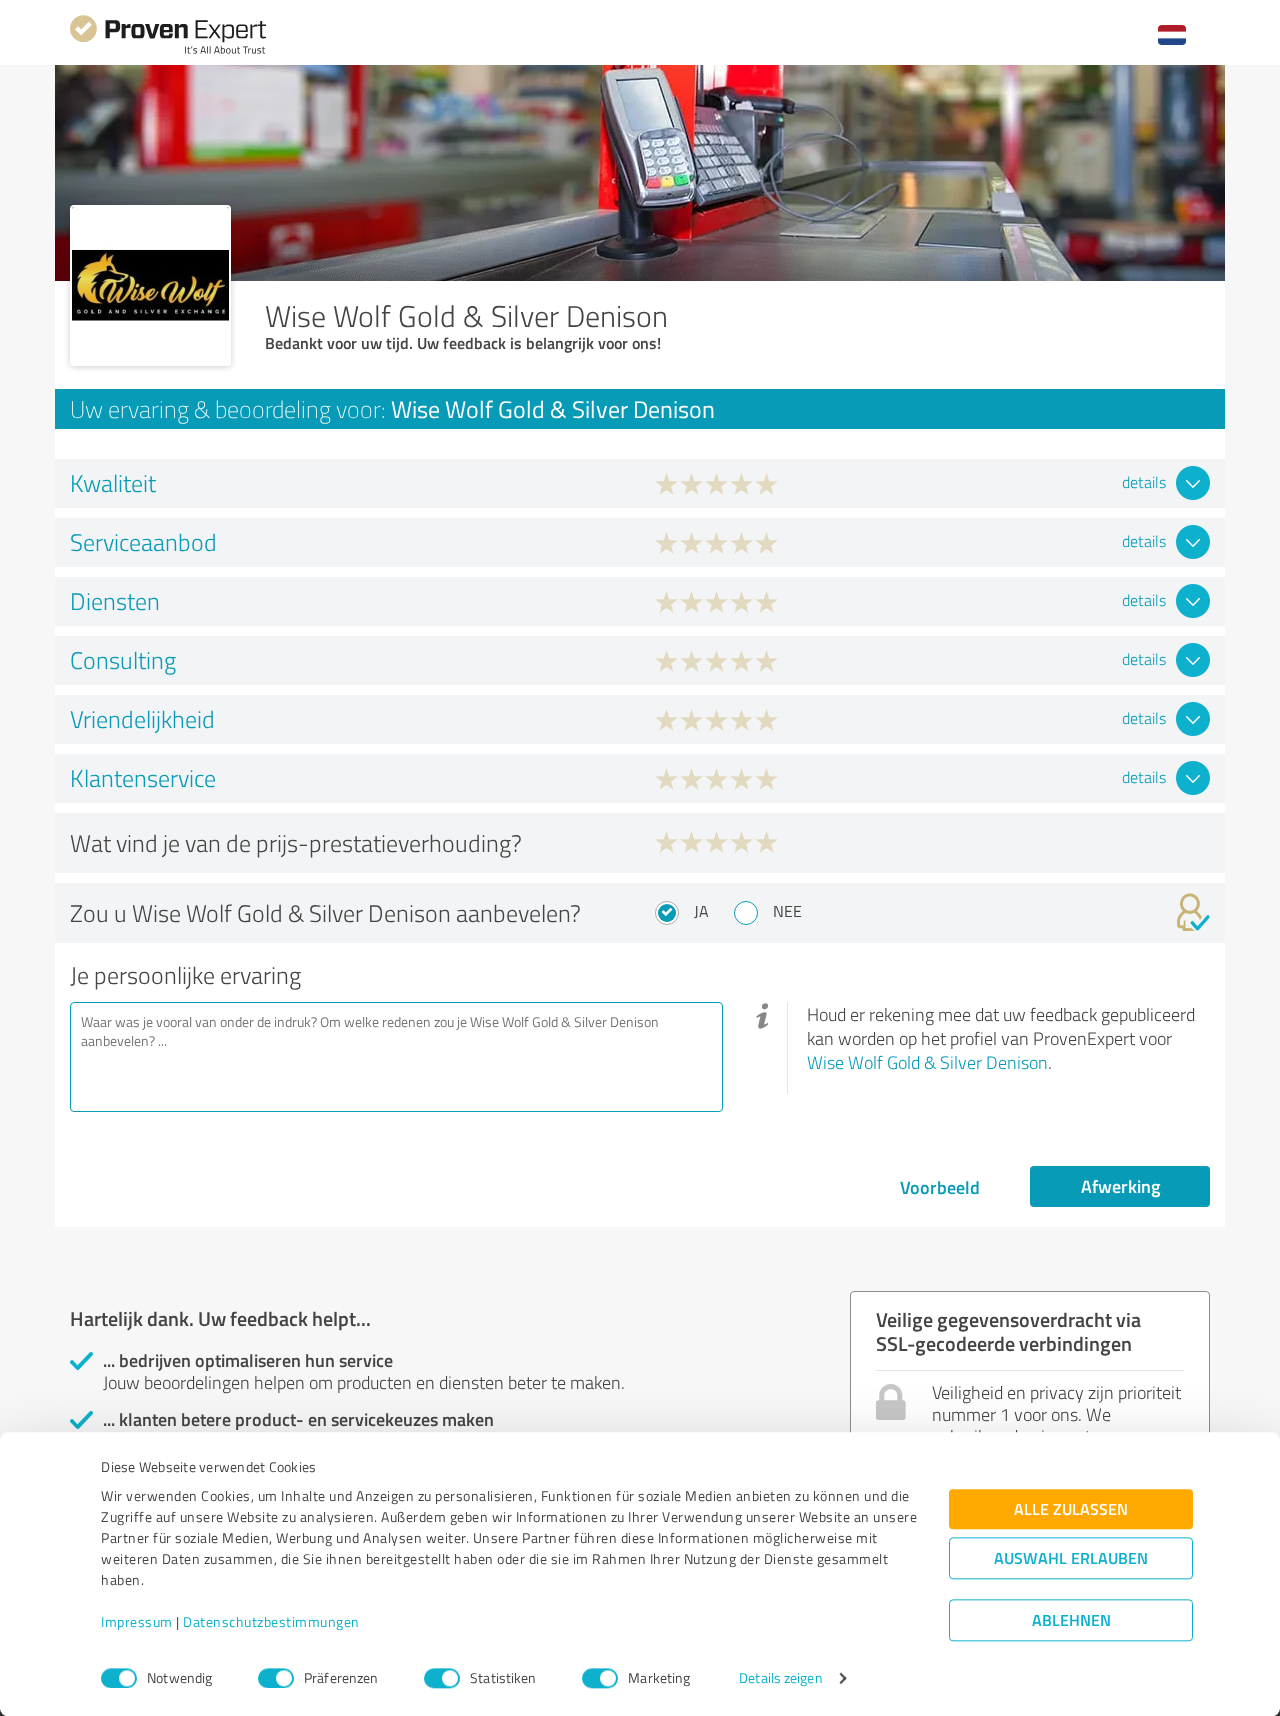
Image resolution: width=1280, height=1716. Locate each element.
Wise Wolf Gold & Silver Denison (927, 1062)
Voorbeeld (940, 1187)
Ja (701, 911)
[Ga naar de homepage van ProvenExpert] (168, 51)
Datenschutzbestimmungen (271, 1622)
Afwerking (1120, 1186)
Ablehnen (1071, 1620)
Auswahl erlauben (1071, 1558)
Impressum (137, 1622)
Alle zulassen (1071, 1509)
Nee (787, 911)
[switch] (276, 1678)
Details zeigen (780, 1678)
